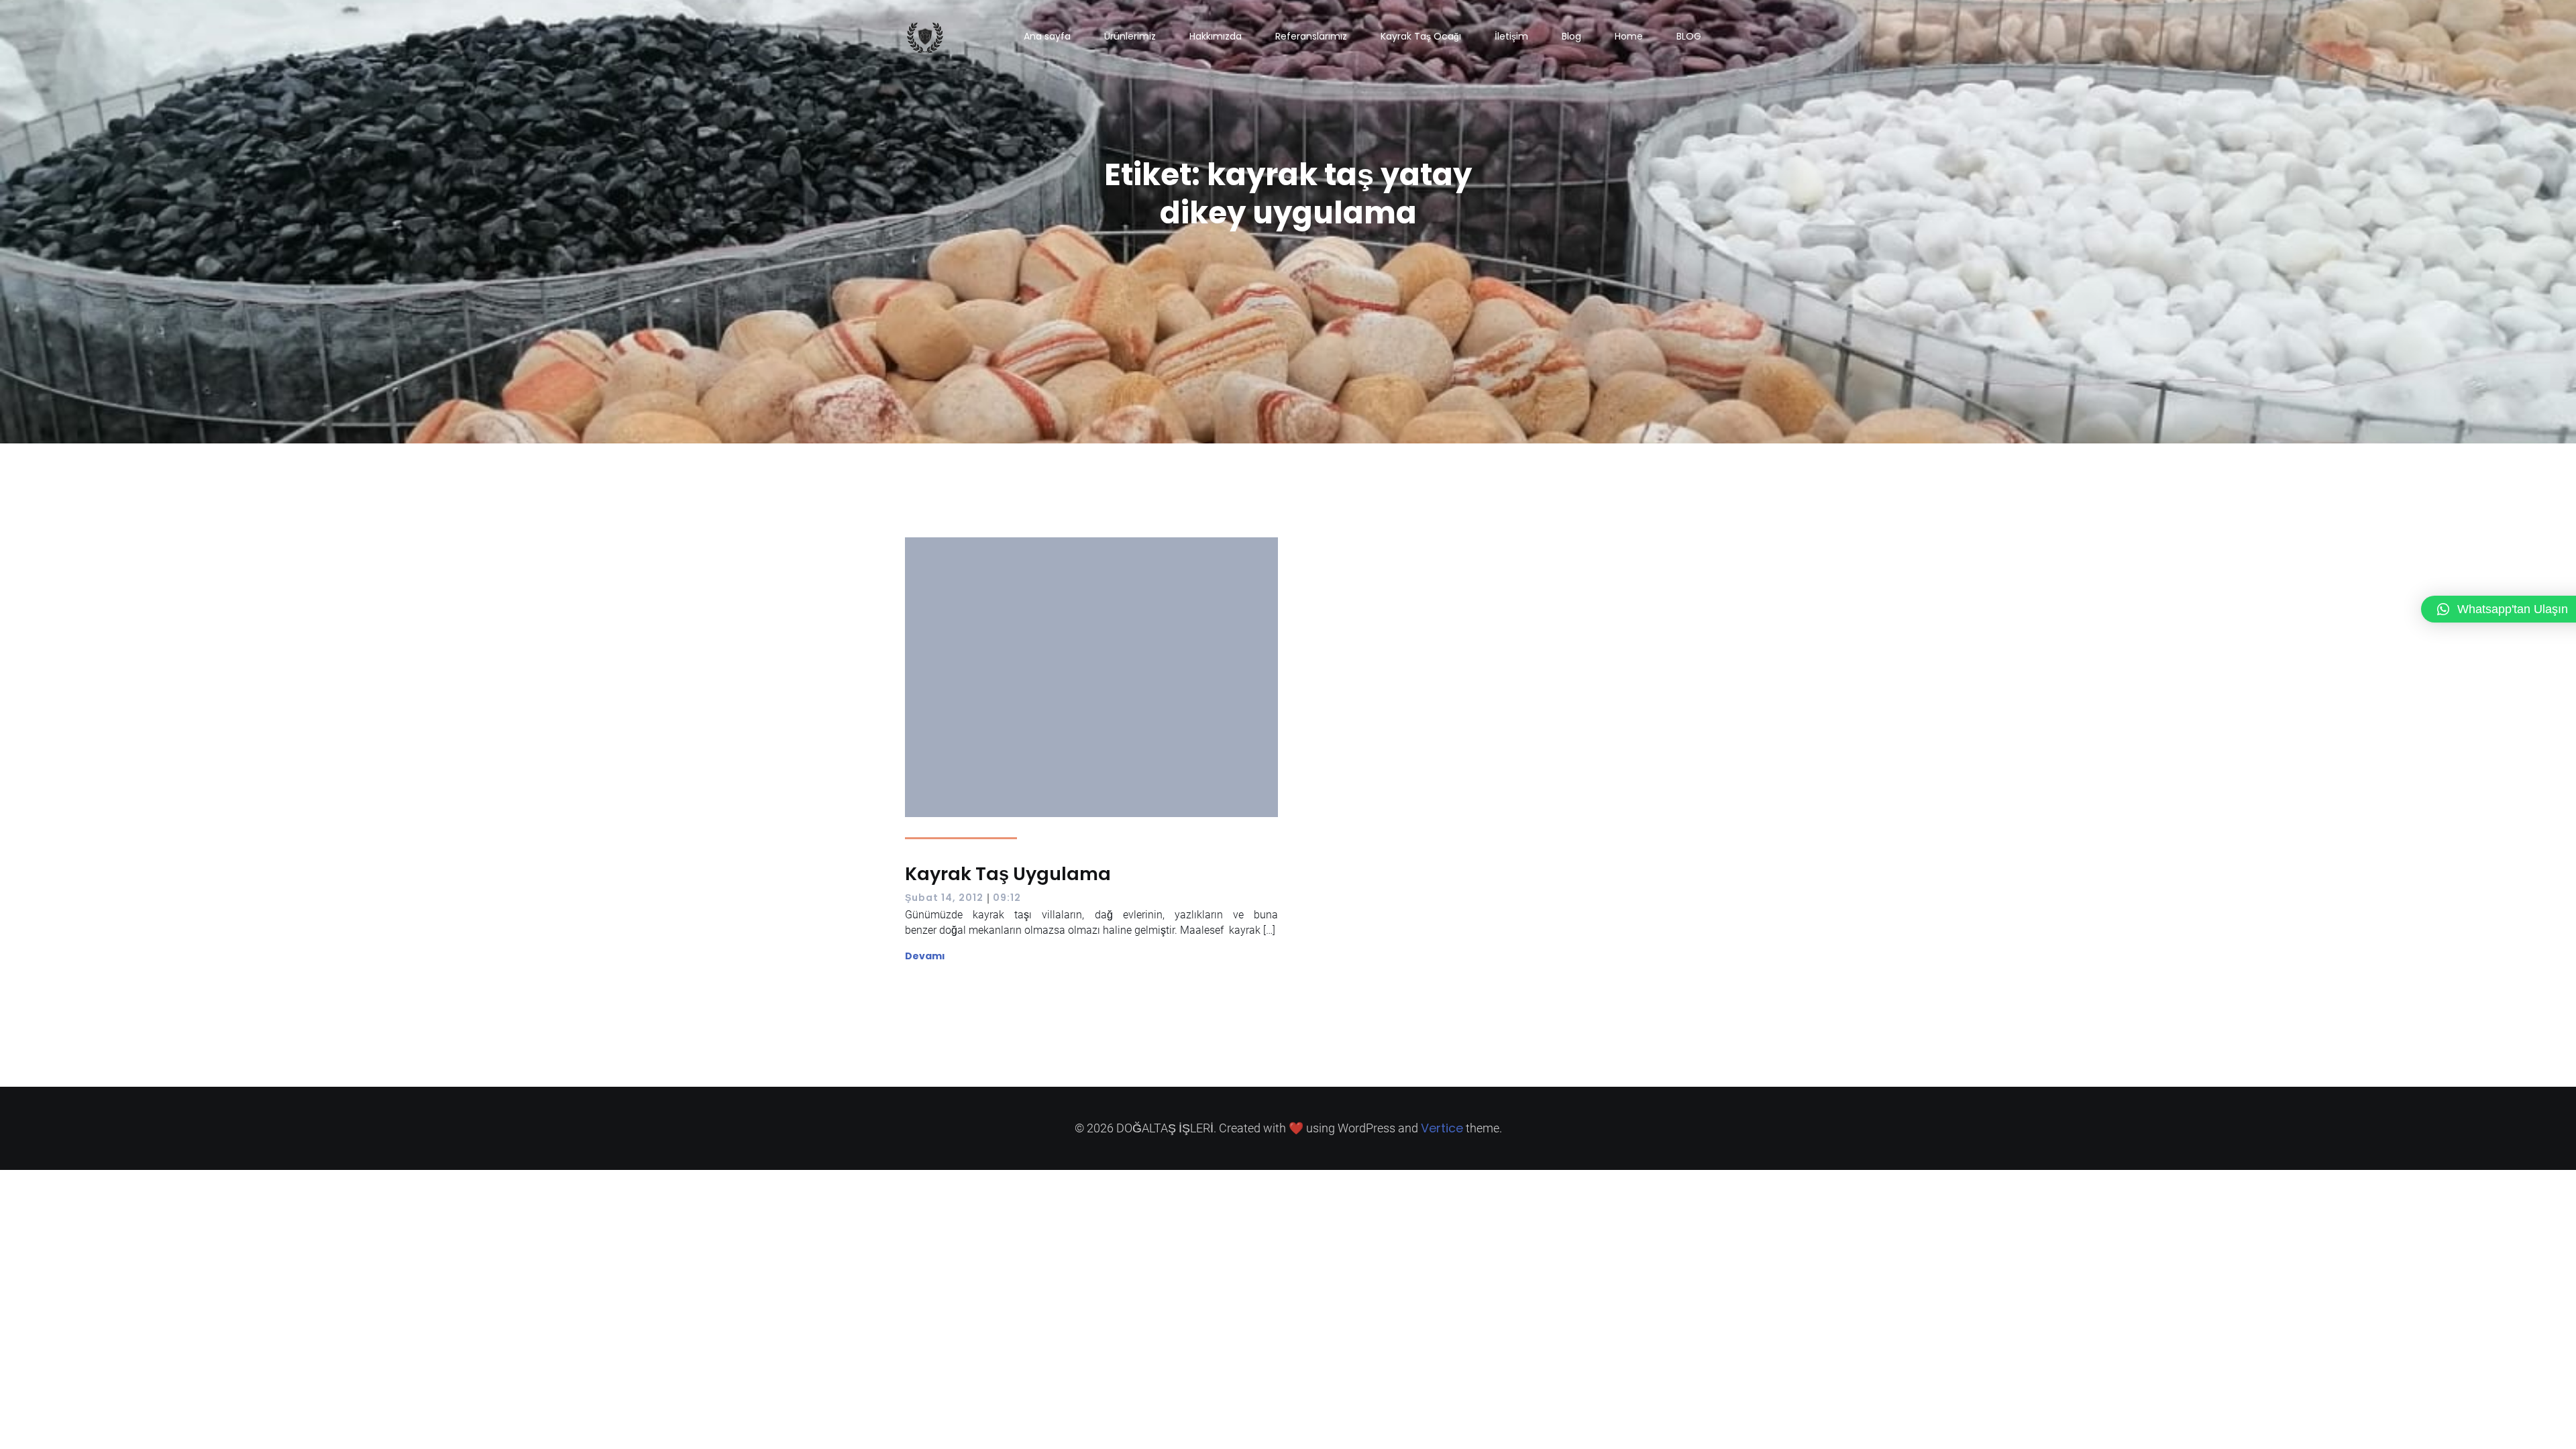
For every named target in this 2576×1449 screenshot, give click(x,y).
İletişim (1511, 36)
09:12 (1007, 898)
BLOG (1689, 36)
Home (1629, 36)
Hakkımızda (1216, 36)
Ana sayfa (1047, 36)
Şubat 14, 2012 (944, 898)
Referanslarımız (1311, 36)
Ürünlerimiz (1130, 36)
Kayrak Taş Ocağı (1421, 36)
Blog (1571, 36)
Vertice (1442, 1128)
